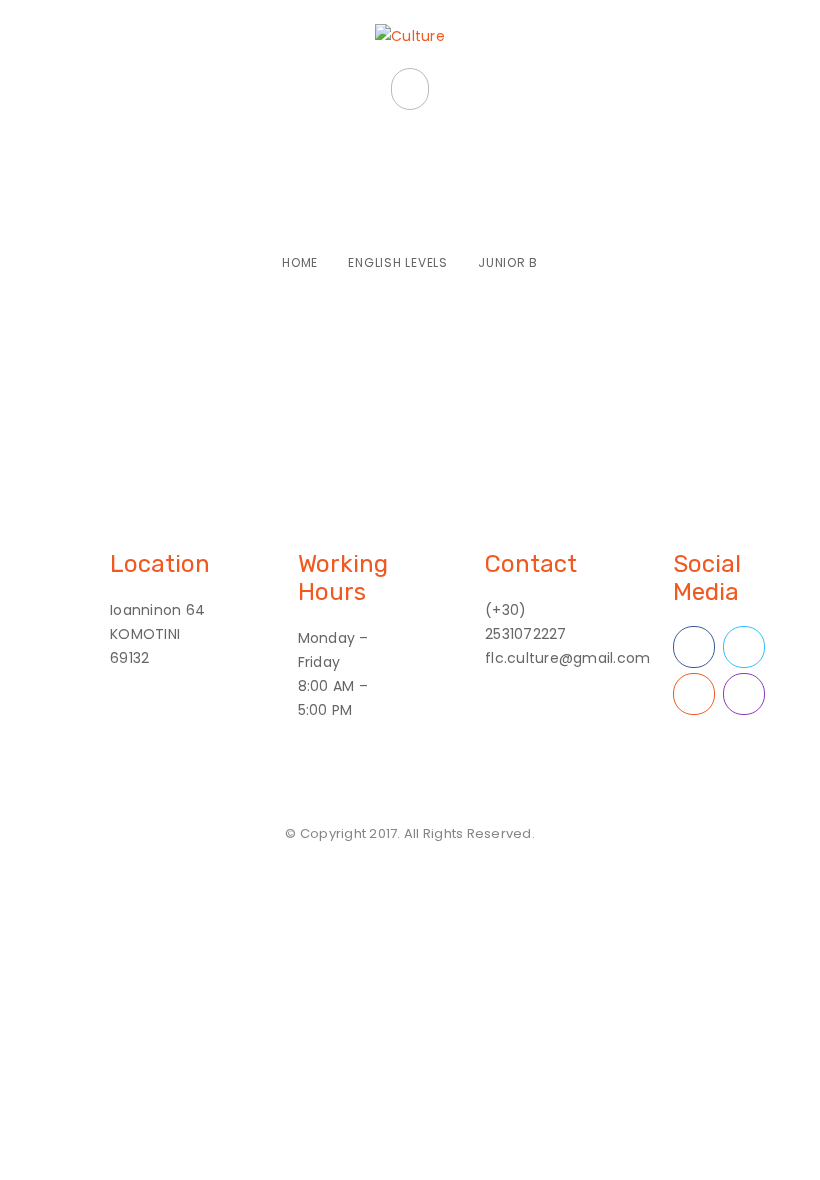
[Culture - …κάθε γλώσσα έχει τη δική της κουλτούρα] (410, 36)
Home (300, 262)
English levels (398, 262)
